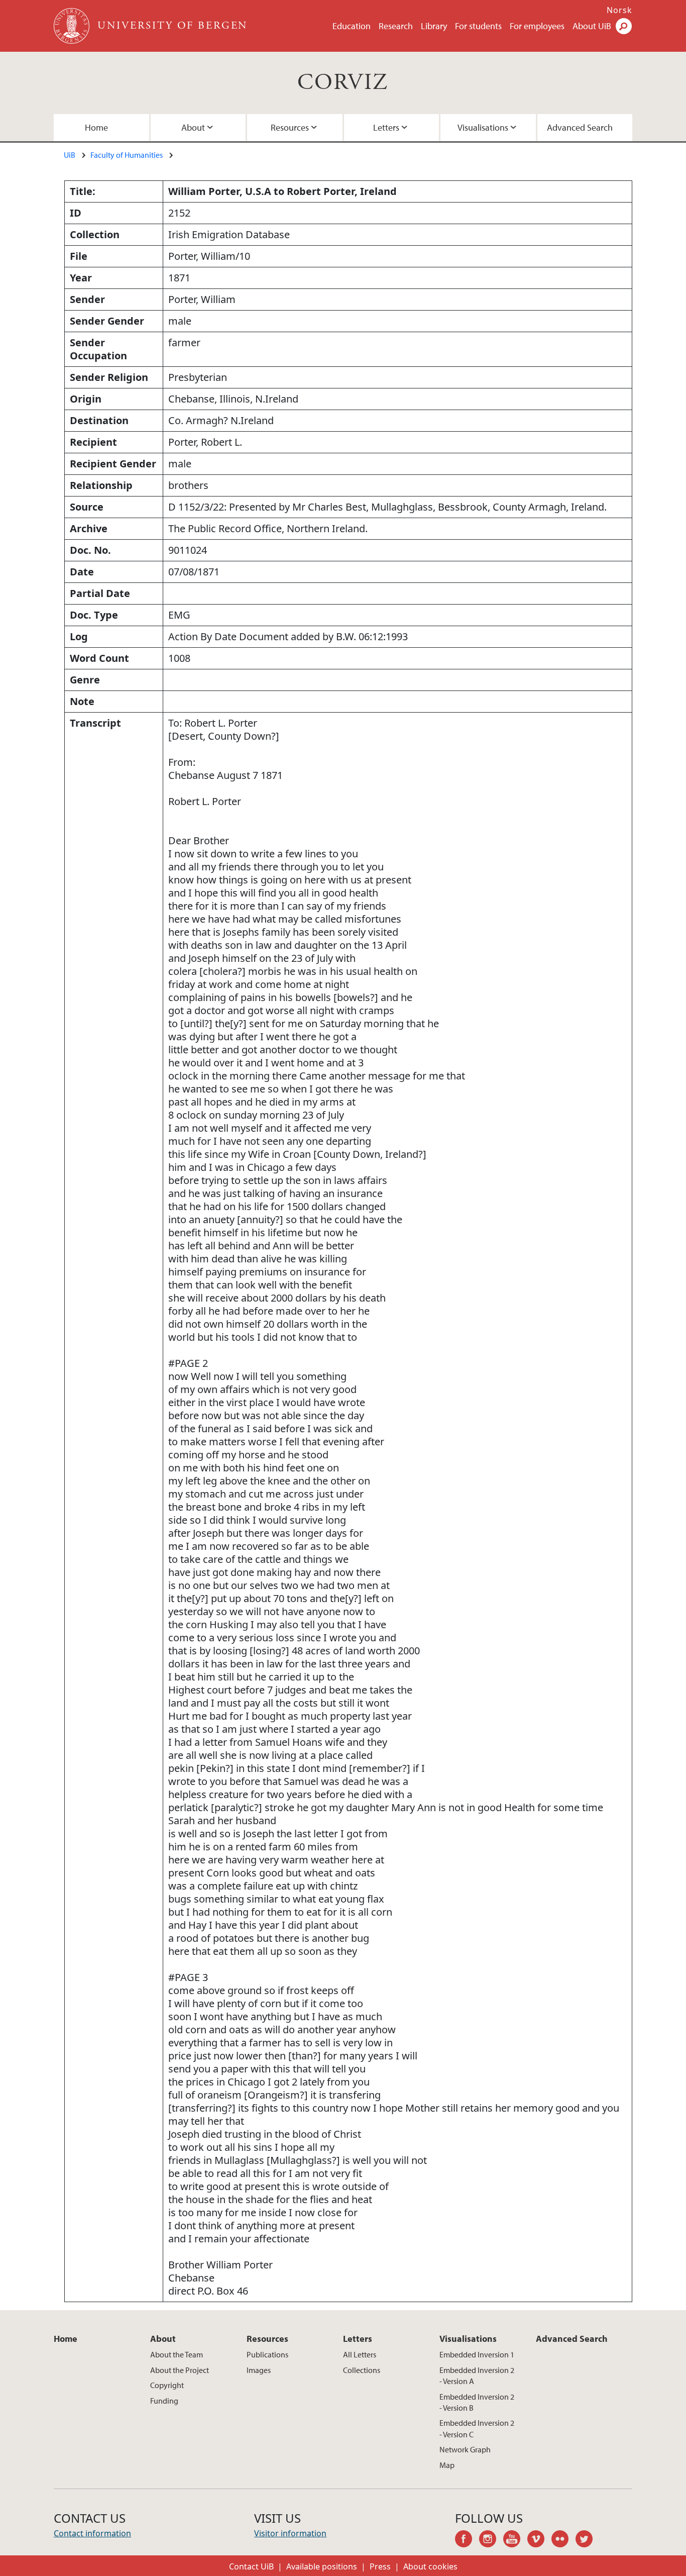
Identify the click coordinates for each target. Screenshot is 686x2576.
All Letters (360, 2354)
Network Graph (465, 2449)
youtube (515, 2540)
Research (396, 26)
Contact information (92, 2533)
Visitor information (290, 2533)
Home (96, 127)
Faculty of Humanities (127, 155)
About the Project (180, 2370)
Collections (362, 2370)
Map (447, 2465)
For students (478, 26)
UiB (70, 155)
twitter (588, 2540)
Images (259, 2370)
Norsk (619, 10)
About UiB (592, 26)
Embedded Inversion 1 (477, 2354)
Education (352, 26)
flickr (563, 2540)
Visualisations (483, 127)
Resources (290, 127)
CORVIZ (343, 83)
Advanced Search (580, 127)
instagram (491, 2540)
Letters (386, 127)
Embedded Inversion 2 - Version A (477, 2375)
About (193, 127)
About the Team (177, 2354)
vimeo (539, 2540)
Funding (164, 2401)
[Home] (73, 26)
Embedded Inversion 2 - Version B (477, 2402)
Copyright (167, 2385)
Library (434, 26)
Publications (267, 2354)
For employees (537, 26)
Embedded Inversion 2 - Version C (477, 2428)
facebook (467, 2540)
